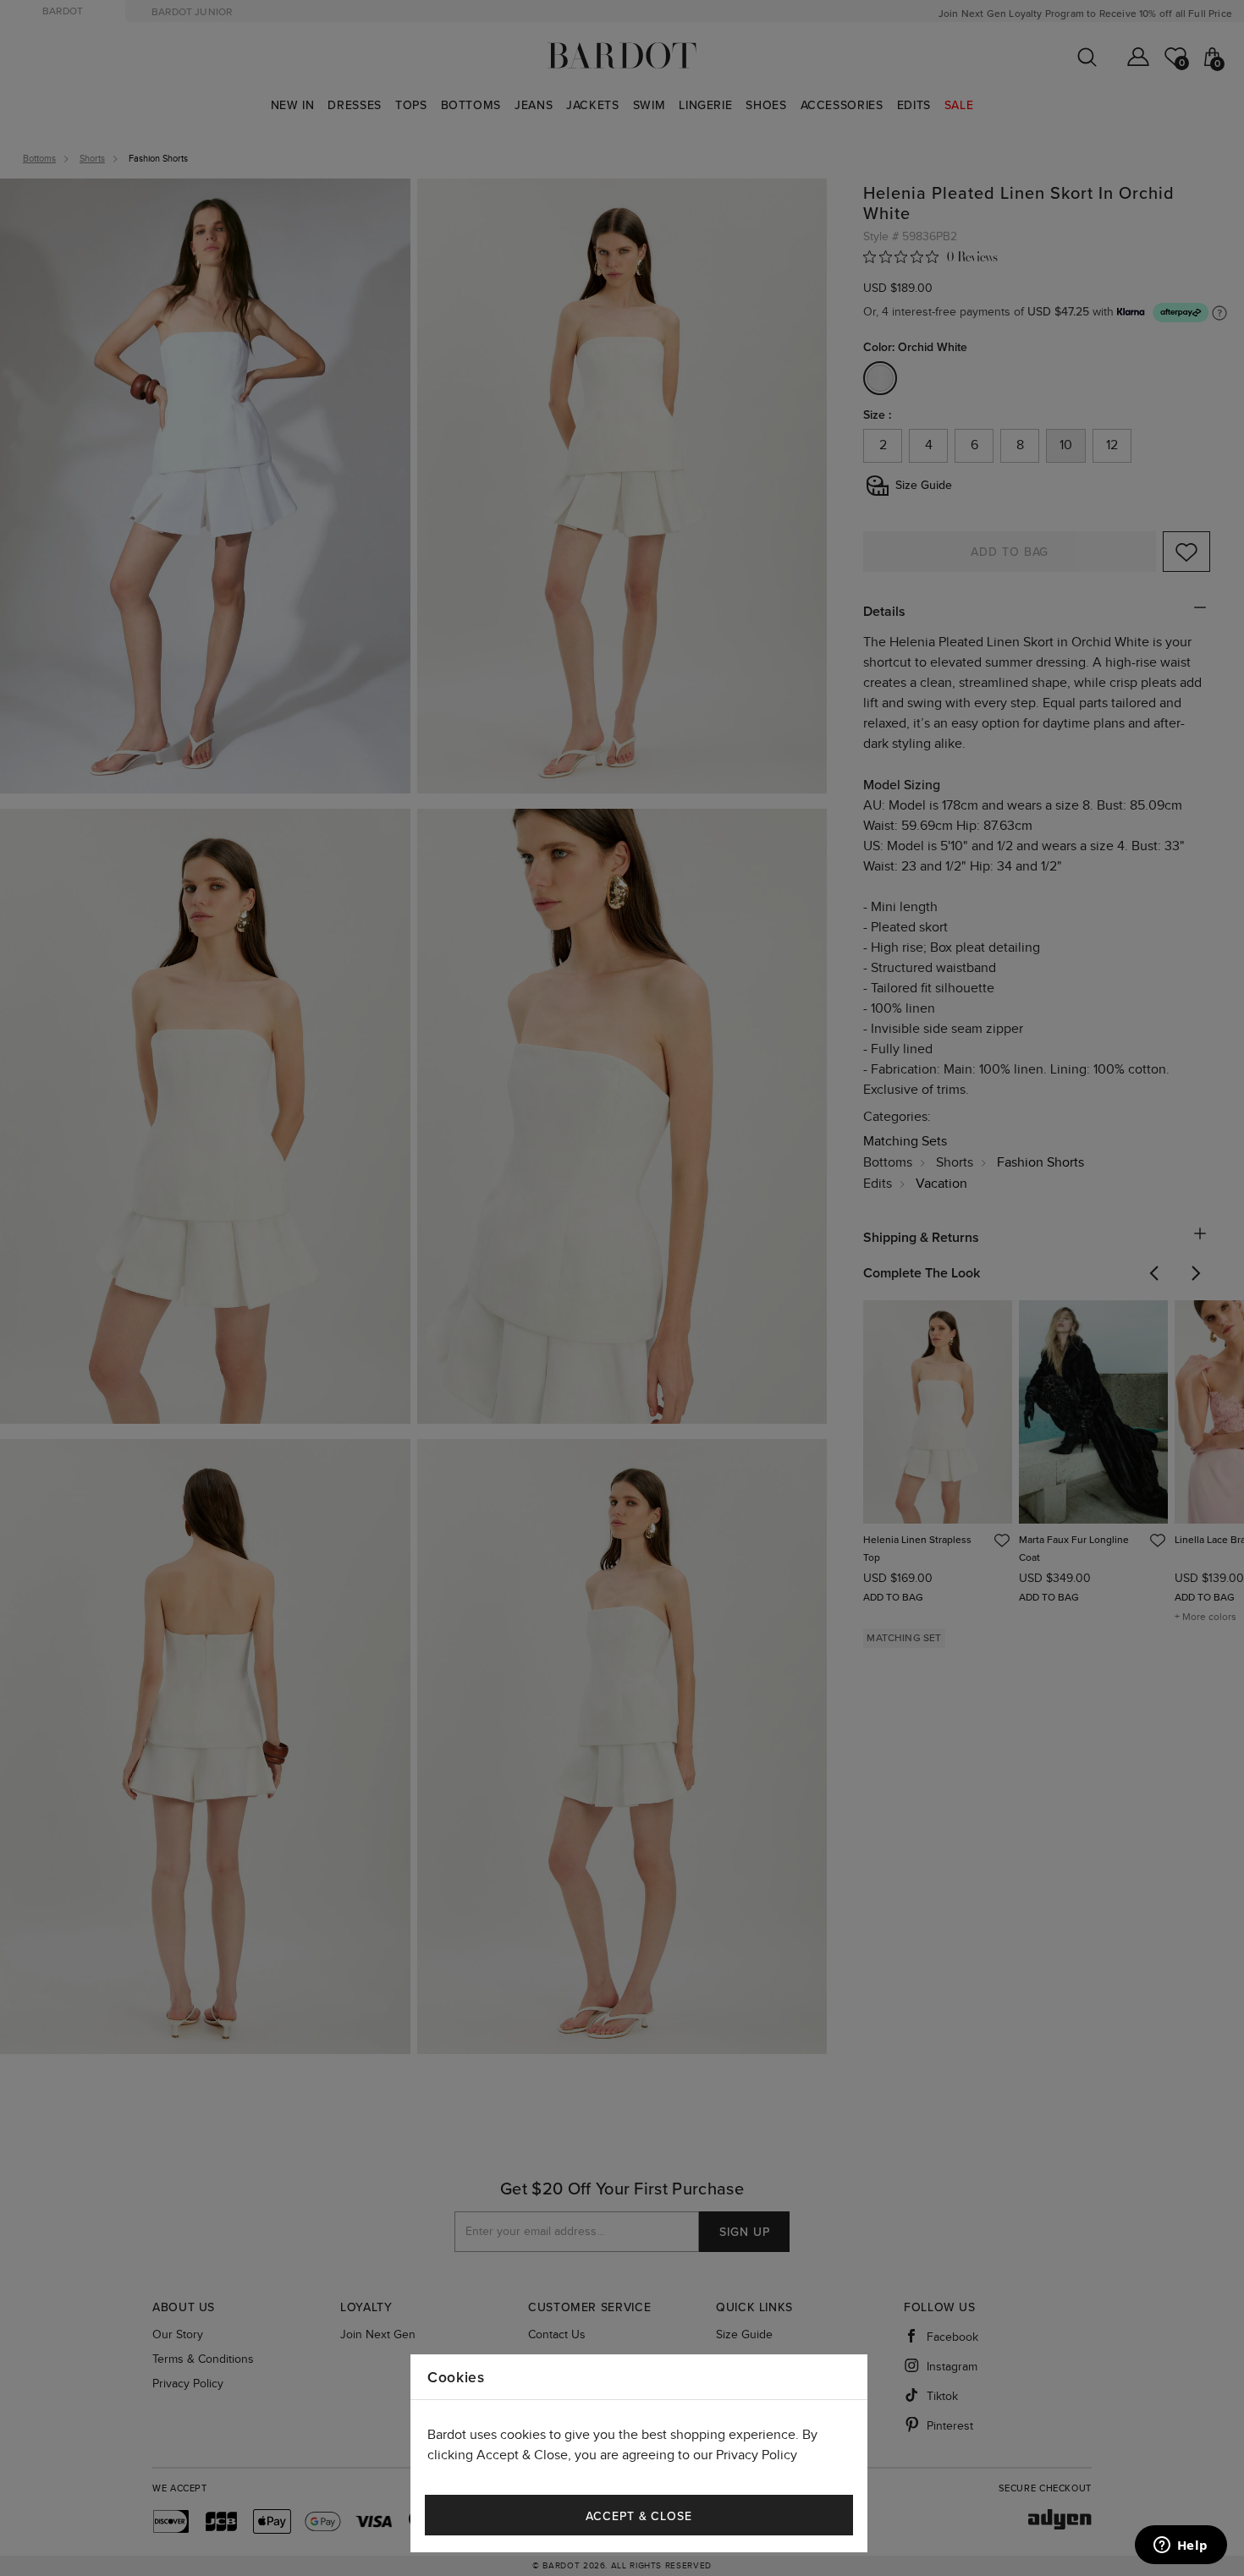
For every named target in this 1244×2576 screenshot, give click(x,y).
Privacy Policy (757, 2455)
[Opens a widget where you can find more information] (1181, 2546)
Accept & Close (639, 2516)
